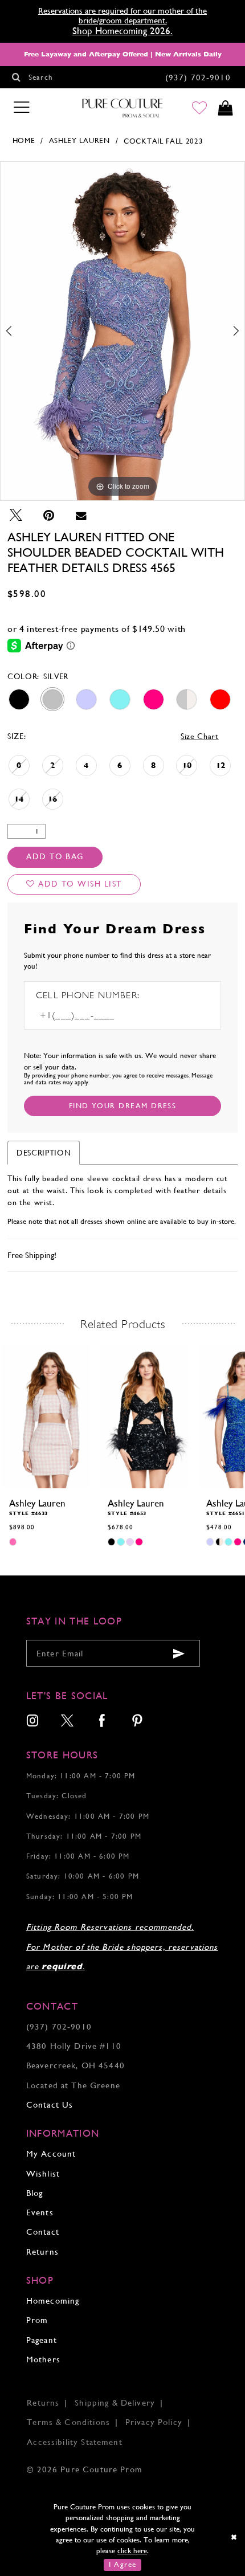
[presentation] (45, 1416)
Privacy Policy (154, 2422)
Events (40, 2212)
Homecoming (53, 2301)
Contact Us (50, 2105)
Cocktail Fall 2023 (163, 141)
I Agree (123, 2564)
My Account (51, 2154)
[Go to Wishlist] (199, 108)
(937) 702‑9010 (59, 2026)
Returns (42, 2252)
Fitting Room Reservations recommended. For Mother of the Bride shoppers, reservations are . (122, 1946)
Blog (35, 2193)
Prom (37, 2320)
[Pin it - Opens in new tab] (49, 515)
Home (24, 140)
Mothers (43, 2359)
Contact (43, 2232)
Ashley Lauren (79, 140)
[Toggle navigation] (22, 108)
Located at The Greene (73, 2085)
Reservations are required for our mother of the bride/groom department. (122, 15)
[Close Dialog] (234, 2538)
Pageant (42, 2340)
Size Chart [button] (200, 736)
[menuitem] (33, 1722)
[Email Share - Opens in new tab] (81, 515)
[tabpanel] (122, 331)
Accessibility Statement (74, 2442)
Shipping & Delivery (115, 2403)
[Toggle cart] (226, 108)
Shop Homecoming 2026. (122, 31)
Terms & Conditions (68, 2422)
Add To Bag (55, 856)
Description (44, 1153)
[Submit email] (179, 1653)
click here (132, 2551)
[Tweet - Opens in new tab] (16, 515)
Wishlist (43, 2173)
